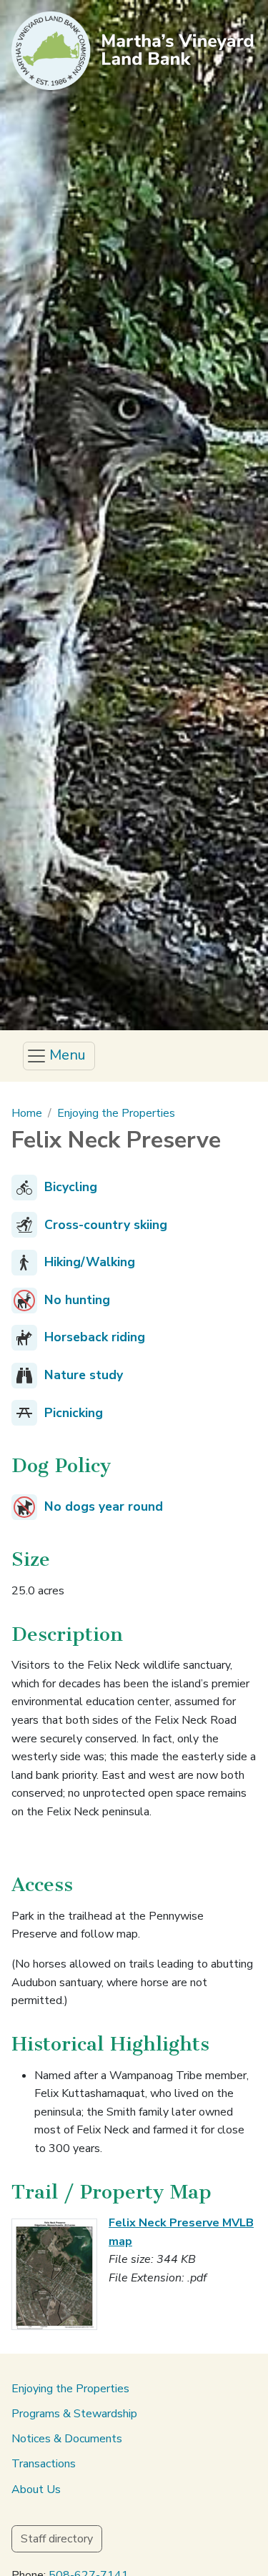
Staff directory (57, 2539)
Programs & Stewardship (74, 2414)
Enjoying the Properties (116, 1113)
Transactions (44, 2464)
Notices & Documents (67, 2439)
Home (27, 1113)
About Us (36, 2489)
